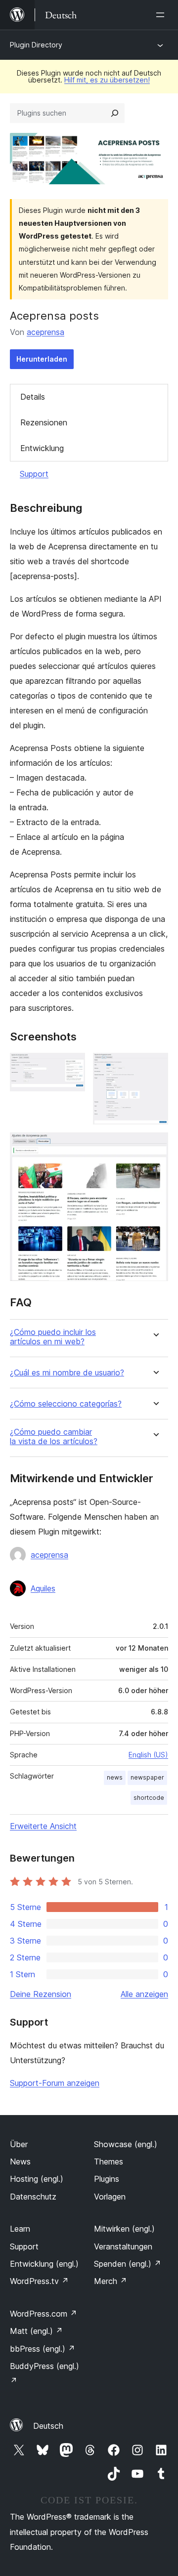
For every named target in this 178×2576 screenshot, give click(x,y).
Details (33, 397)
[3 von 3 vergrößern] (155, 1146)
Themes (109, 2161)
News (20, 2161)
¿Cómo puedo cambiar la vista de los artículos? (54, 1437)
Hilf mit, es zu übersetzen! (107, 80)
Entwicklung (42, 448)
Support (34, 474)
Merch (111, 2281)
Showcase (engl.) (126, 2144)
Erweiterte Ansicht (43, 1826)
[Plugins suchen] (115, 113)
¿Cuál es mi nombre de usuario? (67, 1373)
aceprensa (45, 332)
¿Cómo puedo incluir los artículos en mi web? (53, 1337)
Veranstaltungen (123, 2246)
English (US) (148, 1755)
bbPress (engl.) (43, 2349)
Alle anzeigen (144, 1994)
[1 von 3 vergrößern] (72, 1066)
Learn (20, 2229)
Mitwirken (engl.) (124, 2229)
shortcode (149, 1798)
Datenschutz (33, 2197)
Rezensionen (44, 422)
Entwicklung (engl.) (44, 2264)
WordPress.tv (39, 2281)
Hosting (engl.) (37, 2179)
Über (19, 2144)
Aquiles (43, 1588)
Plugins (107, 2179)
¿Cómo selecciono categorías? (66, 1404)
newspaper (147, 1777)
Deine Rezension (41, 1994)
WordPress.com (44, 2314)
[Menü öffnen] (162, 15)
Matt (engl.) (36, 2331)
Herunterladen (42, 359)
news (115, 1777)
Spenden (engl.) (128, 2264)
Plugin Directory (36, 45)
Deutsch (48, 2426)
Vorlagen (110, 2197)
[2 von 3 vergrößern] (155, 1066)
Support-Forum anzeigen (55, 2083)
